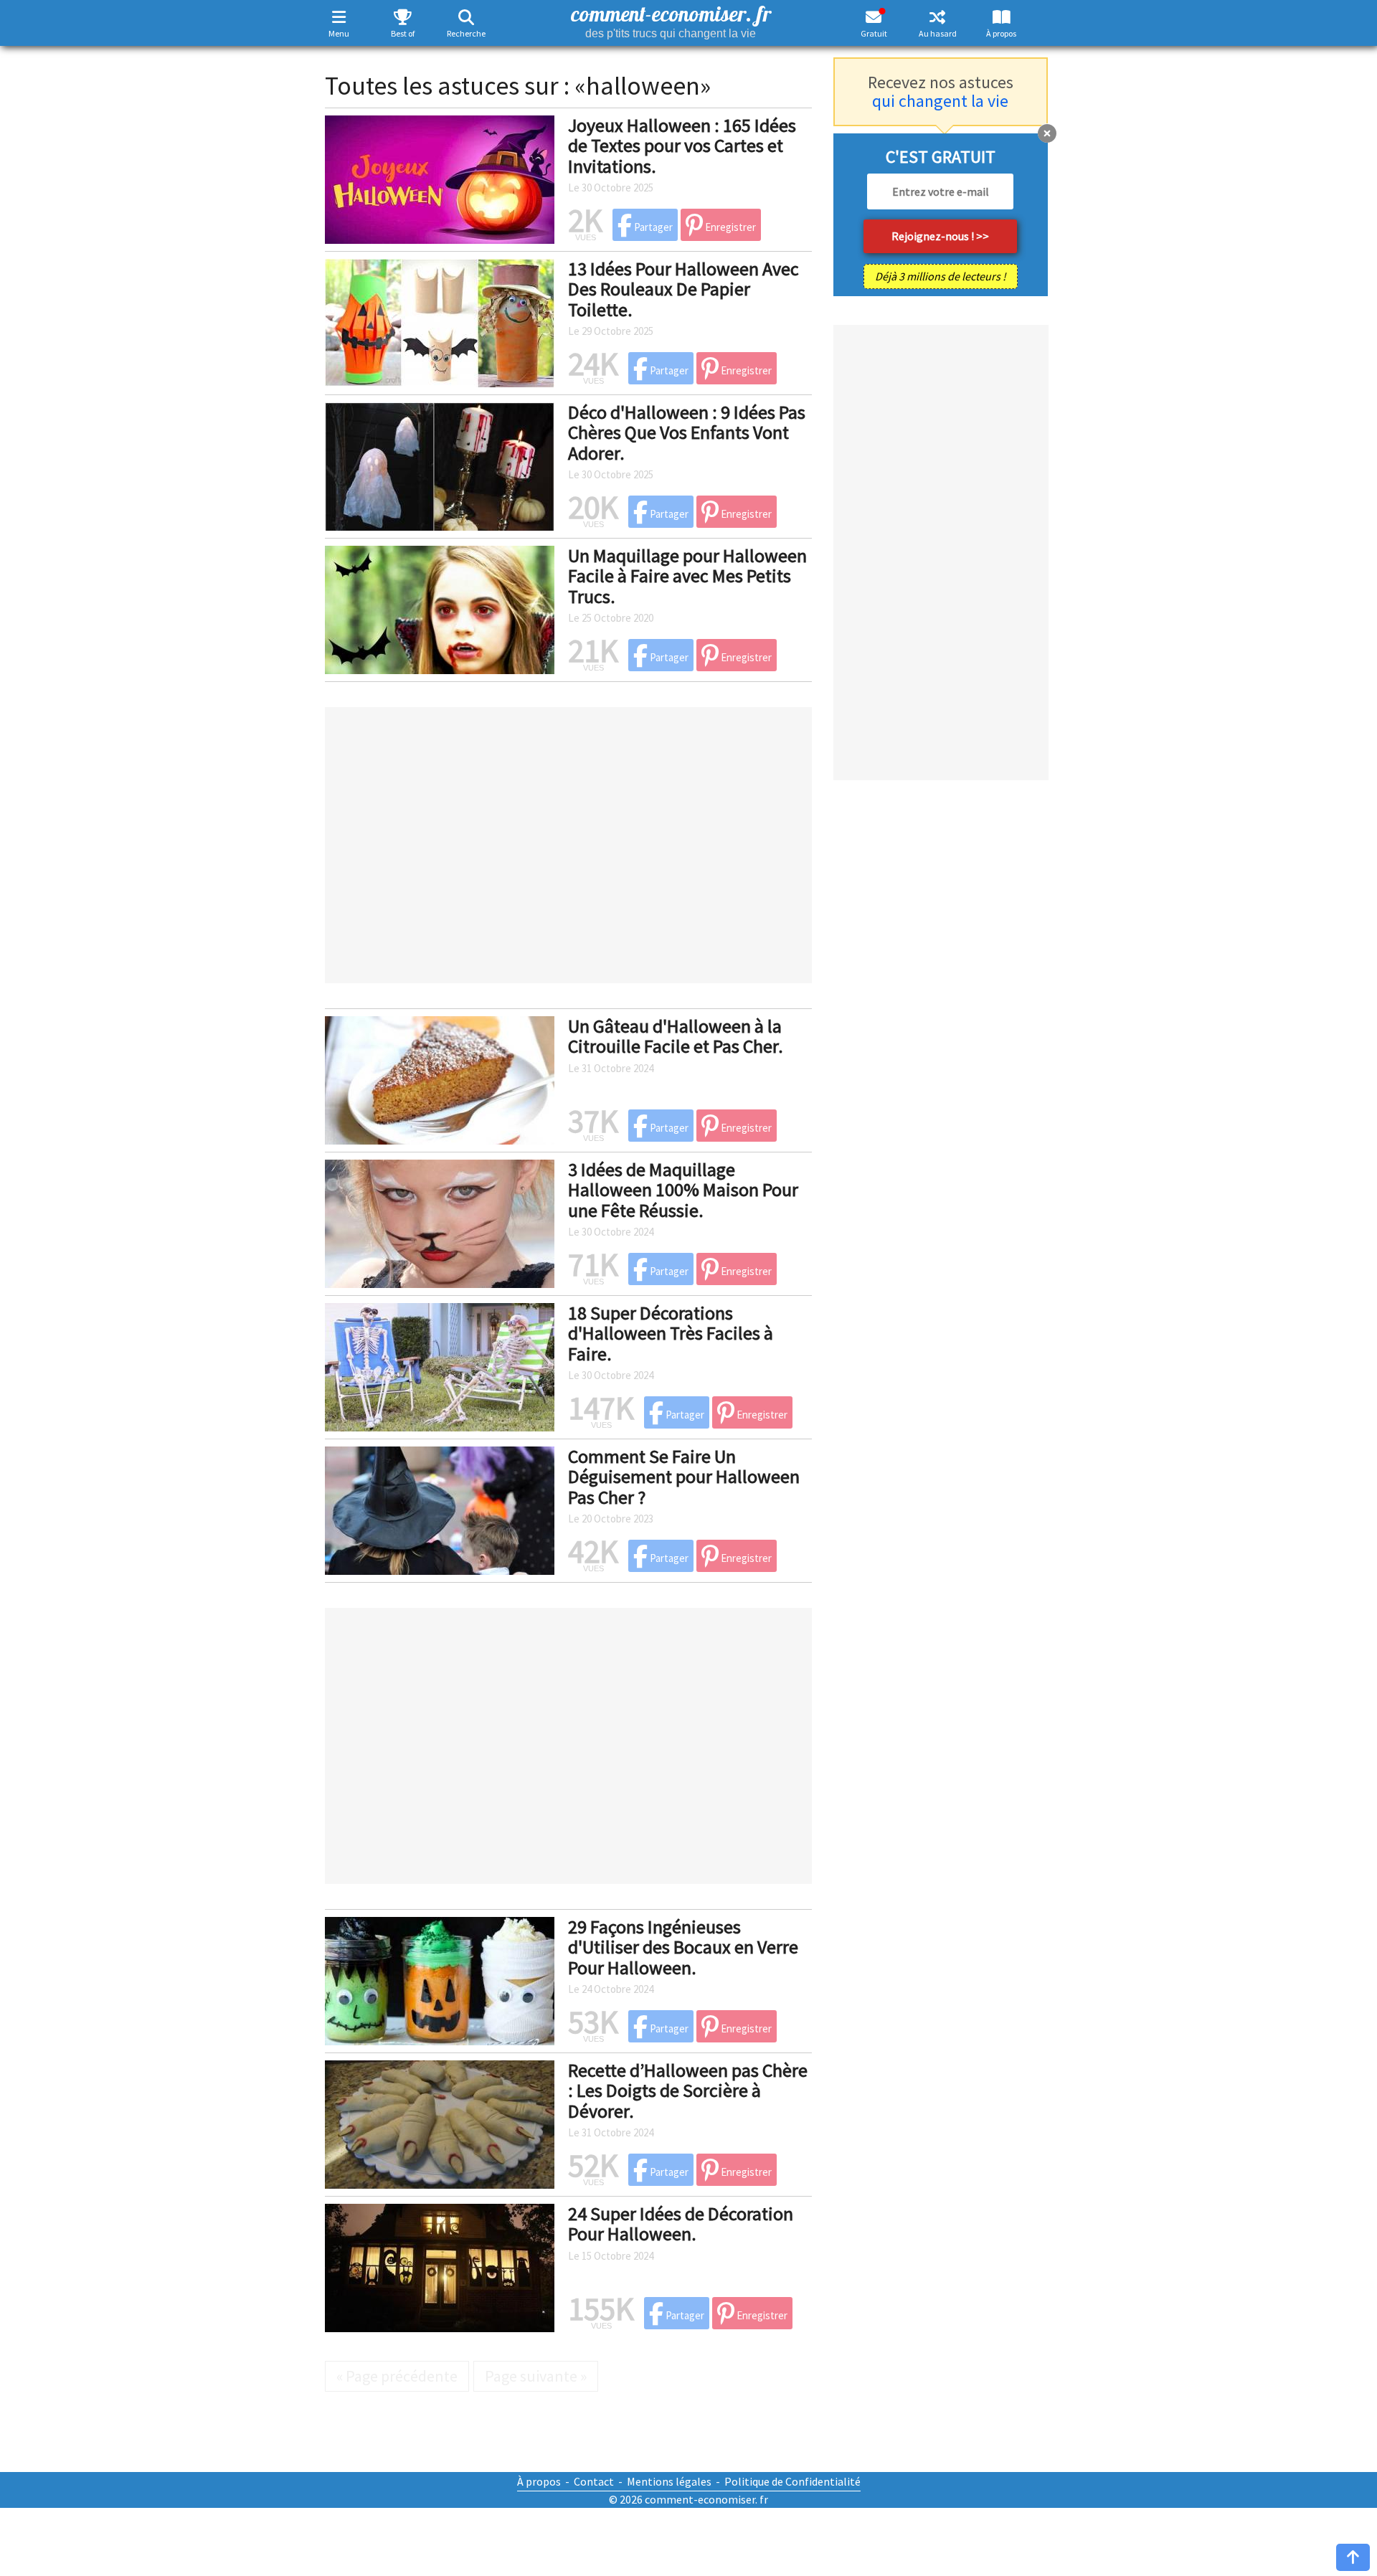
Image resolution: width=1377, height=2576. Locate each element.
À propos (1001, 33)
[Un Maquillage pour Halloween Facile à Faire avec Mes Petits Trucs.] (440, 607)
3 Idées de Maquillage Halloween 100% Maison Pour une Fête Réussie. (683, 1190)
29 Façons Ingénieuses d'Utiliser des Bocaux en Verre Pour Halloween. (683, 1947)
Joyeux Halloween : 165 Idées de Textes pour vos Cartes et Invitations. (682, 146)
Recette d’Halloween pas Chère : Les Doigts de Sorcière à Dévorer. (688, 2090)
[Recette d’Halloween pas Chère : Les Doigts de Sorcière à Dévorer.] (440, 2122)
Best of (403, 33)
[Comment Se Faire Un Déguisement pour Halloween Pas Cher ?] (440, 1508)
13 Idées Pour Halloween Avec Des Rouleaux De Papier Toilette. (683, 289)
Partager (652, 227)
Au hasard (938, 33)
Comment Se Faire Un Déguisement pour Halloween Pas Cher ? (684, 1477)
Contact (594, 2481)
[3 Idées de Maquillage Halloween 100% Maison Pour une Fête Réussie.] (440, 1221)
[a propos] (1002, 17)
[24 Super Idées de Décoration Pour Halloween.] (440, 2265)
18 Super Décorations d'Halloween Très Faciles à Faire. (671, 1333)
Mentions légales (669, 2481)
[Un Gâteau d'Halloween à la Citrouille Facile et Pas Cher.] (440, 1078)
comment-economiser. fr (671, 20)
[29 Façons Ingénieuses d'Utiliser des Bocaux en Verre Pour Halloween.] (440, 1979)
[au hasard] (938, 17)
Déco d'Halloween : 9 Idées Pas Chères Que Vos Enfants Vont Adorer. (687, 432)
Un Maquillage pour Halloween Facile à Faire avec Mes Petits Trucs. (687, 576)
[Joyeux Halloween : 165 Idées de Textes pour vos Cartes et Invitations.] (440, 177)
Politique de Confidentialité (792, 2481)
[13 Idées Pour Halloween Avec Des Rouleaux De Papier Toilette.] (440, 321)
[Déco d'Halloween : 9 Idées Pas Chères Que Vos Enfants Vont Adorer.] (440, 464)
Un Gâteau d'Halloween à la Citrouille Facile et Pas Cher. (676, 1036)
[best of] (403, 17)
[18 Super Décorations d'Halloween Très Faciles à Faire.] (440, 1365)
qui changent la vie (940, 101)
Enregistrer (729, 227)
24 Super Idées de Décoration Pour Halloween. (681, 2224)
